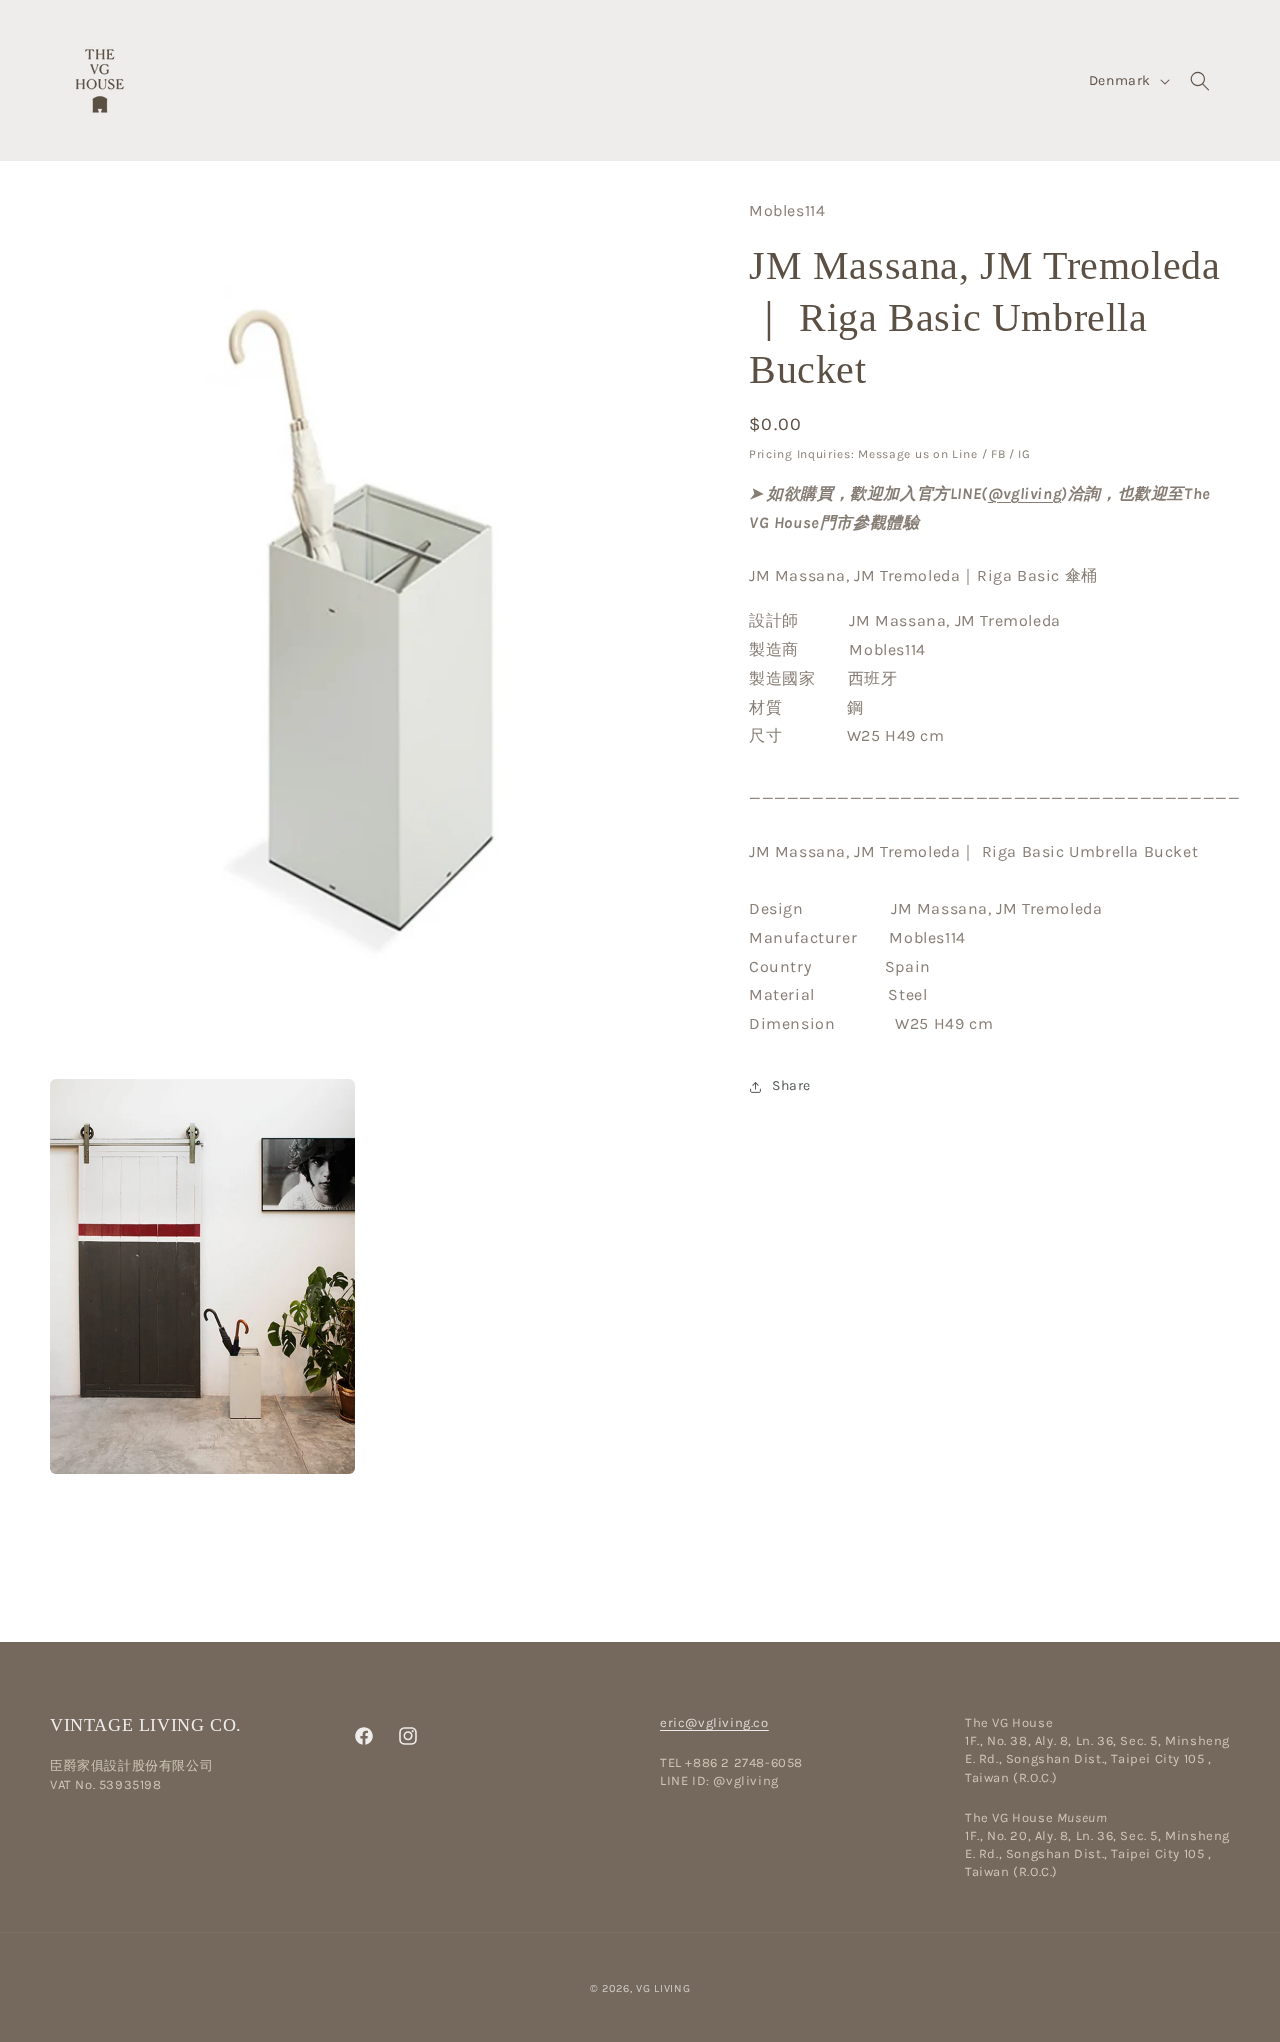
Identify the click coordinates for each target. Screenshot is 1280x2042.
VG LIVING (663, 1988)
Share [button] (791, 1086)
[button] (1200, 81)
